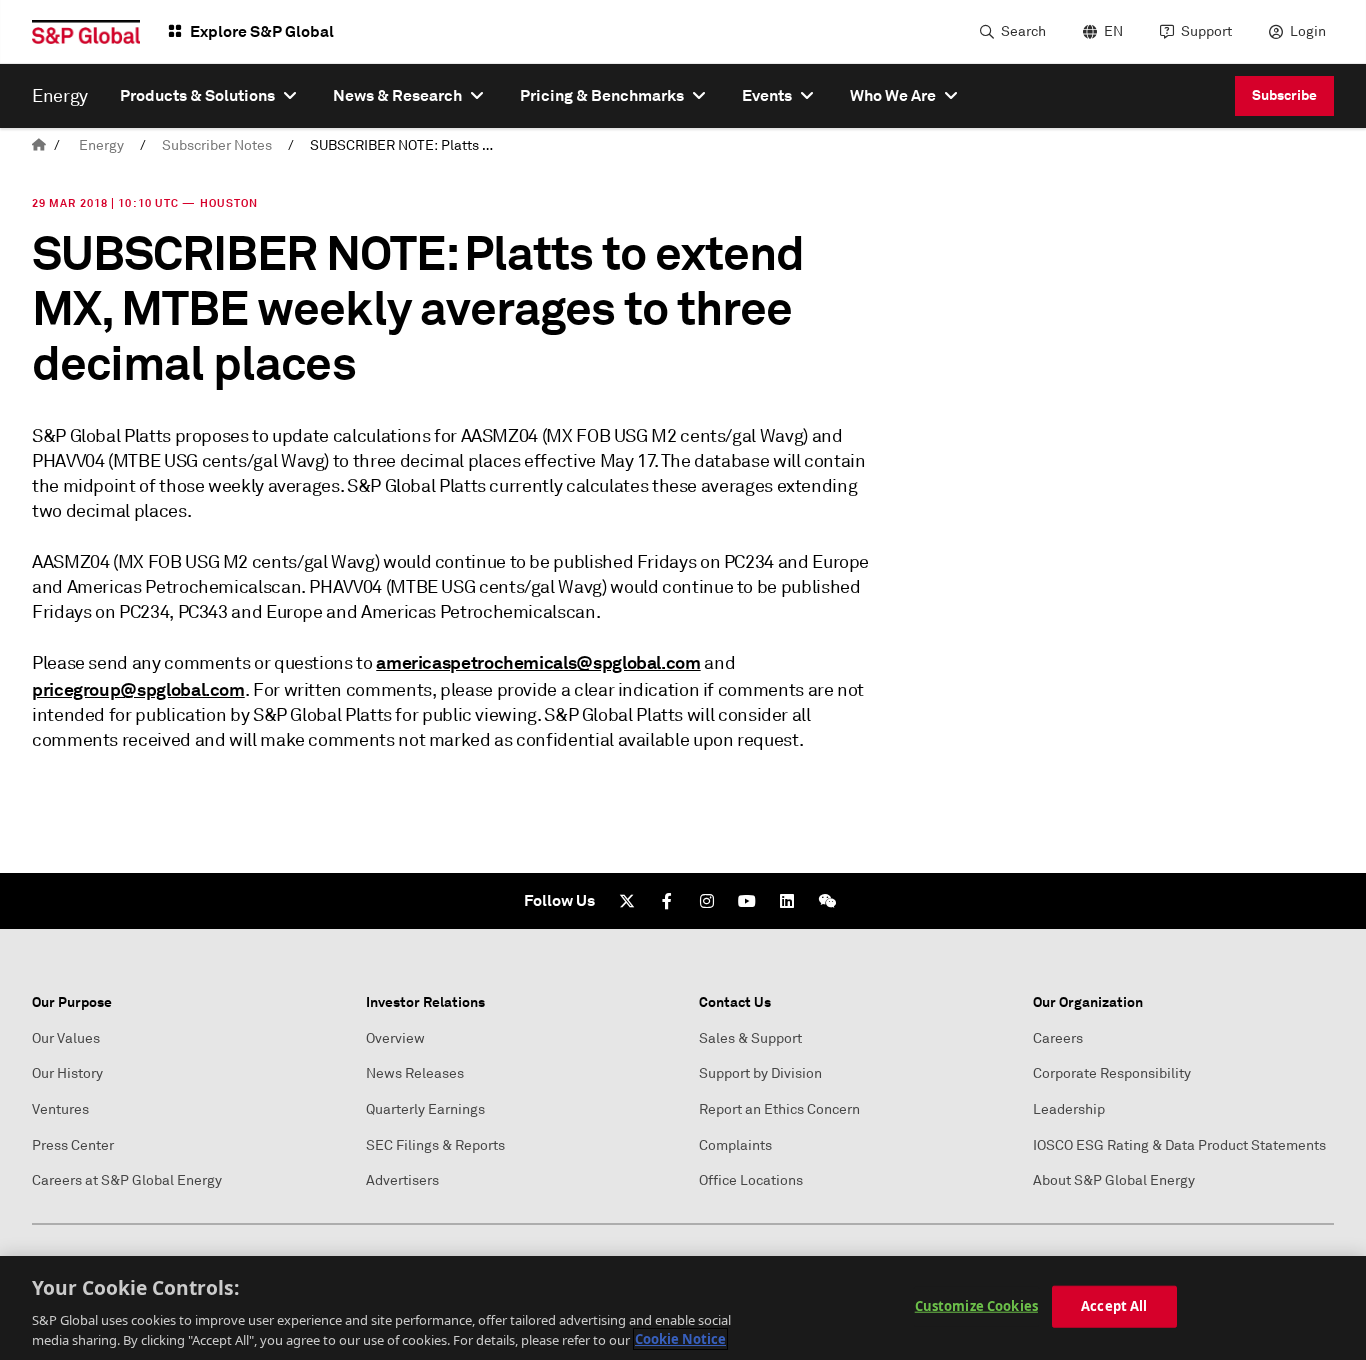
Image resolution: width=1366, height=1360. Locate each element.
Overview (395, 1038)
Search (1023, 31)
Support (1206, 31)
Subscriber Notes (217, 145)
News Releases (415, 1073)
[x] (627, 901)
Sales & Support (750, 1038)
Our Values (66, 1038)
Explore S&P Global (262, 31)
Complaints (735, 1145)
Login (1308, 31)
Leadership (1069, 1109)
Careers (1058, 1038)
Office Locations (751, 1180)
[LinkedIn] (787, 901)
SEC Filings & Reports (435, 1145)
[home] (39, 145)
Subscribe (1284, 95)
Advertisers (402, 1180)
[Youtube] (747, 901)
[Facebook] (667, 901)
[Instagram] (707, 901)
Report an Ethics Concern (779, 1109)
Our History (67, 1073)
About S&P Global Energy (1114, 1180)
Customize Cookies (976, 1306)
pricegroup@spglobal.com (138, 689)
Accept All (1114, 1306)
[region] (683, 1308)
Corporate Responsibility (1112, 1073)
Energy (101, 145)
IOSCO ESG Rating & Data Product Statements (1179, 1145)
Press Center (73, 1145)
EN (1113, 31)
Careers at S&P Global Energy (127, 1180)
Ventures (60, 1109)
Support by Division (760, 1073)
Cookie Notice (680, 1339)
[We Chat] (827, 901)
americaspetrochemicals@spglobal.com (538, 662)
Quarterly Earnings (425, 1109)
